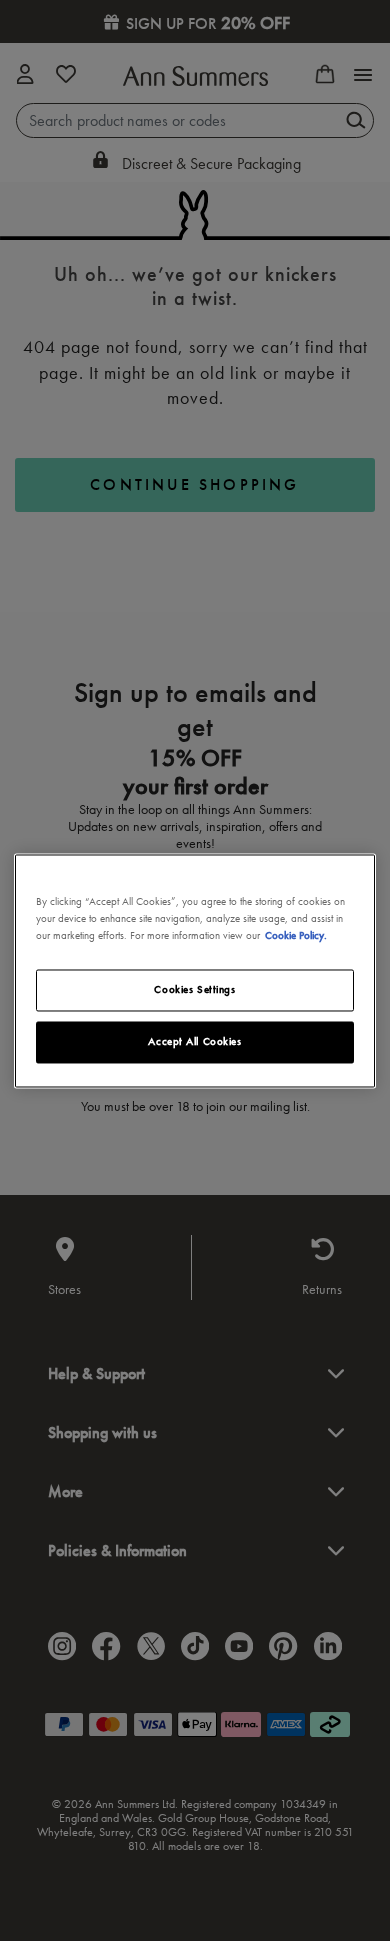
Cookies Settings (194, 989)
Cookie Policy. (296, 935)
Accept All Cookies (194, 1041)
